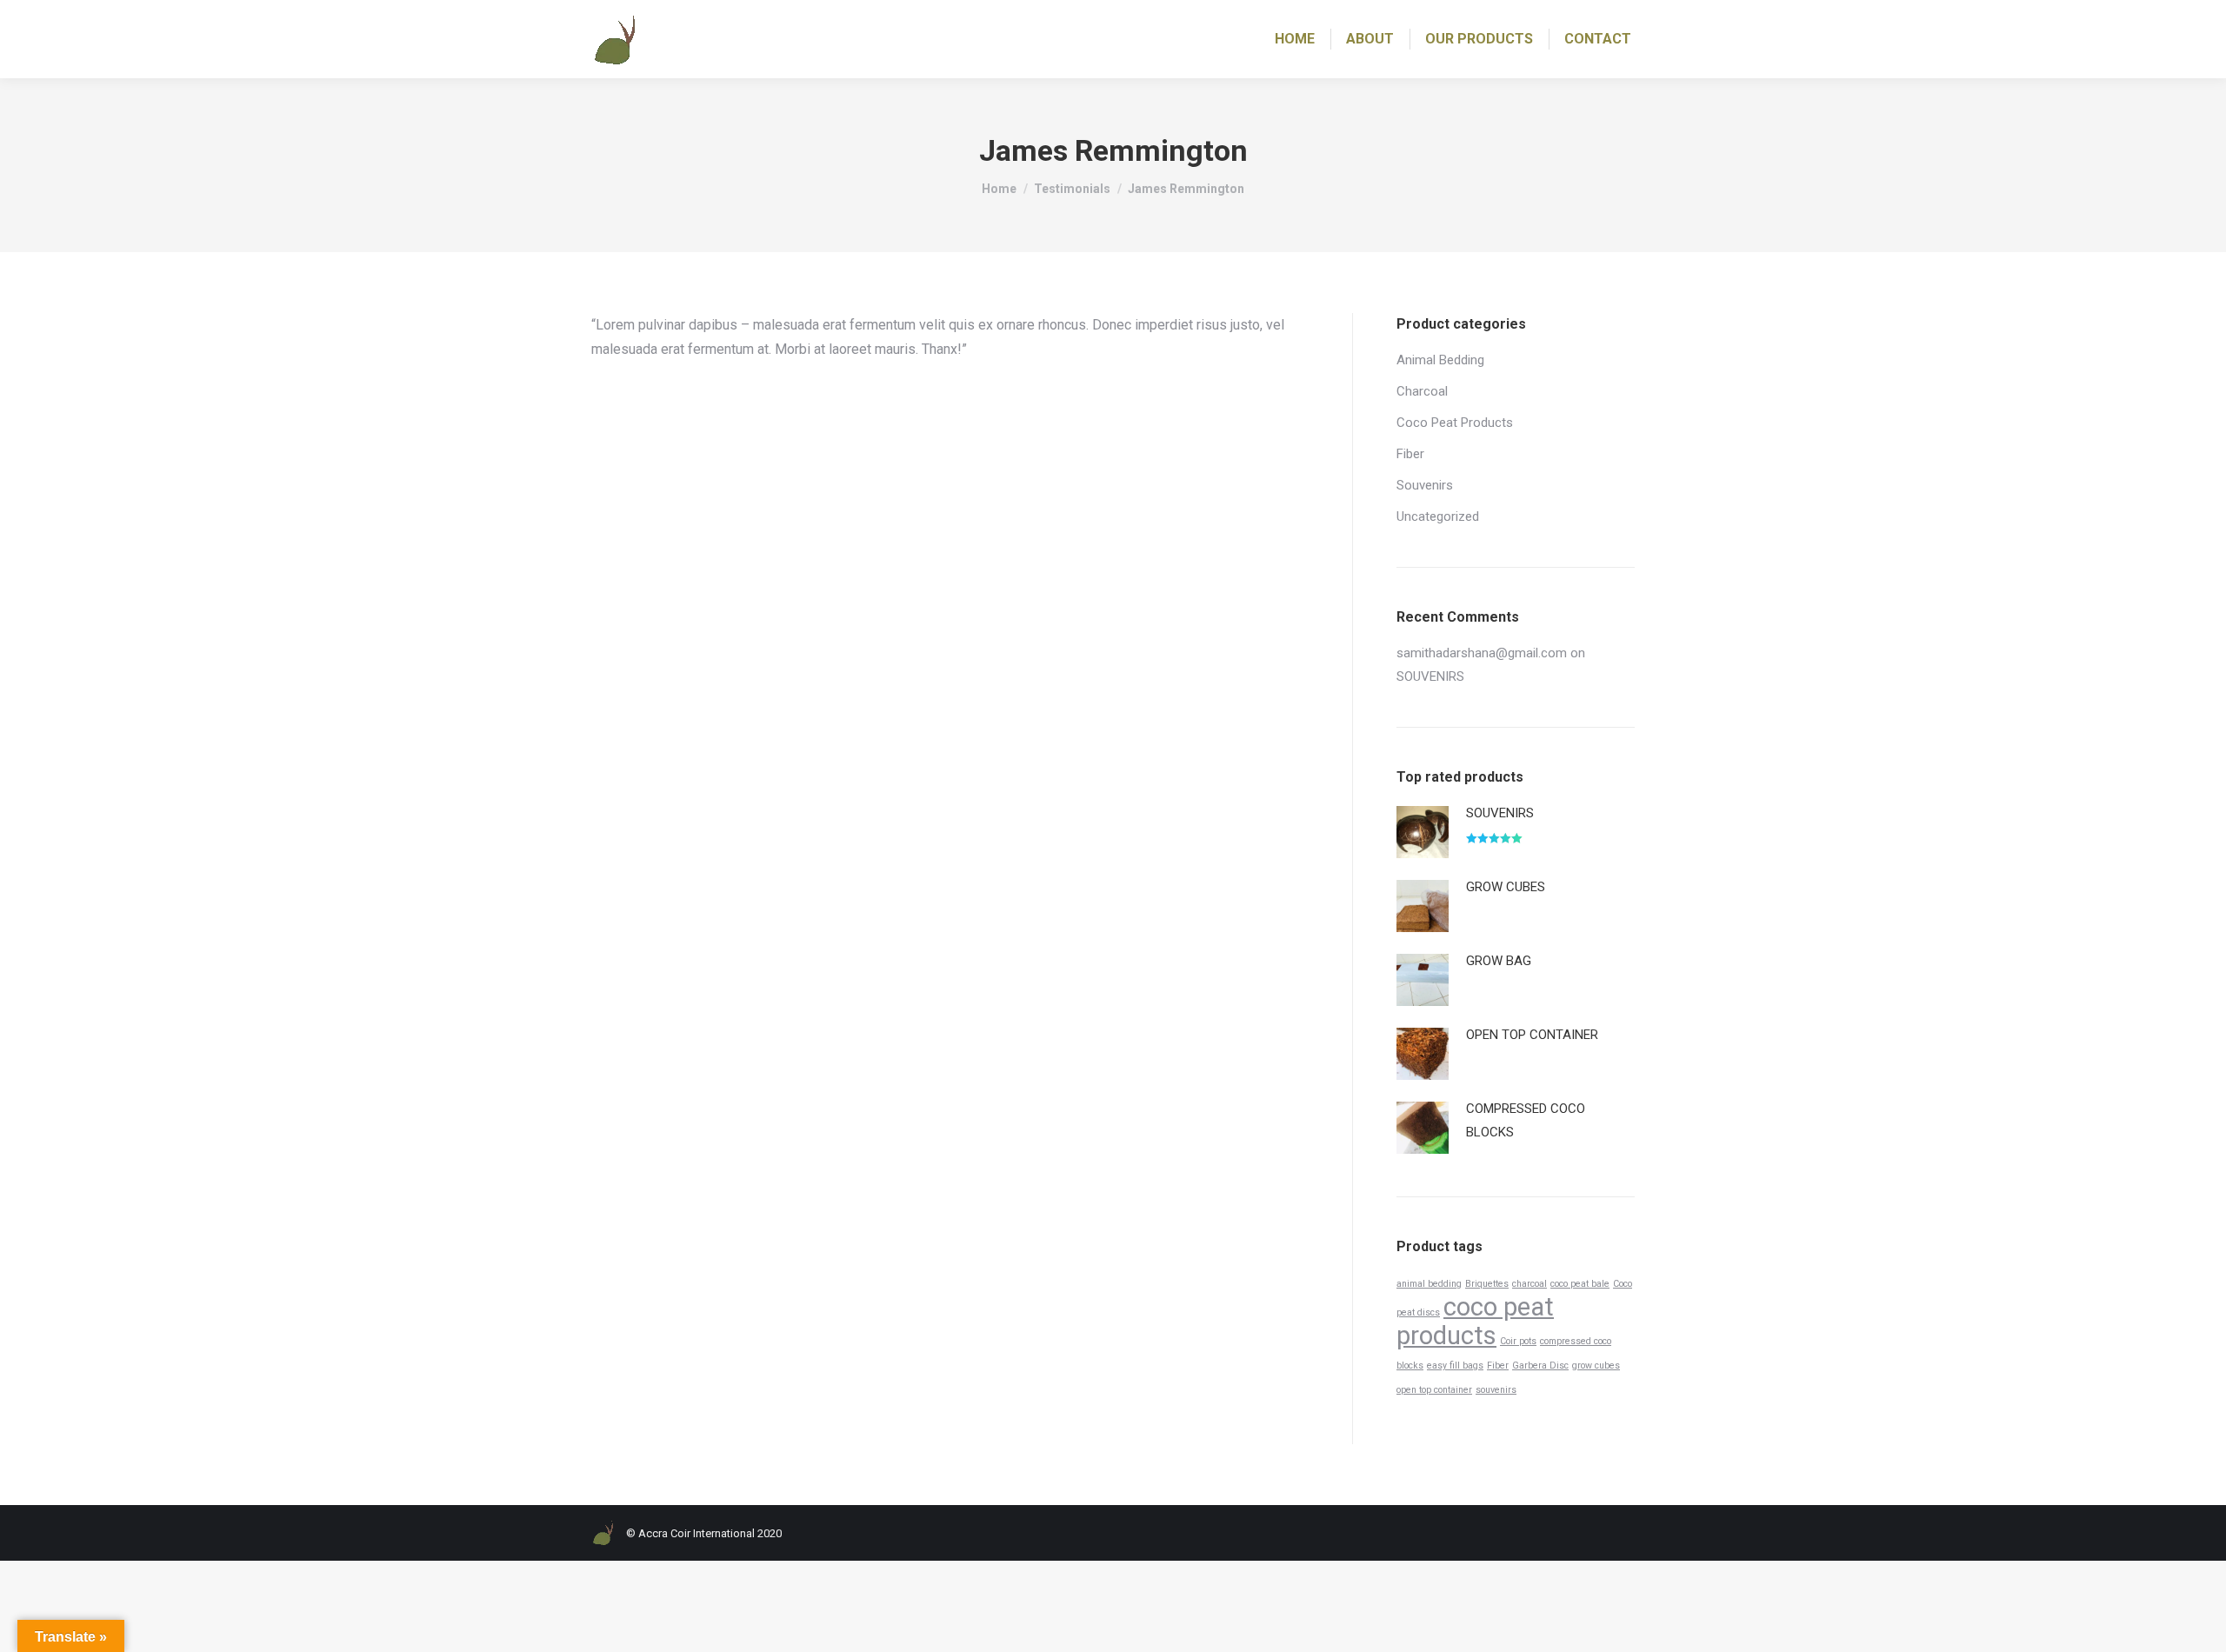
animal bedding (1429, 1284)
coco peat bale (1580, 1284)
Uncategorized (1438, 516)
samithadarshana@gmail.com (1482, 653)
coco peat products (1475, 1321)
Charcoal (1422, 391)
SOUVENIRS (1430, 676)
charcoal (1530, 1284)
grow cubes (1596, 1366)
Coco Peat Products (1455, 423)
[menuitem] (1295, 39)
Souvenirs (1425, 485)
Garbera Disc (1540, 1366)
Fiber (1410, 454)
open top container (1434, 1390)
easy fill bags (1455, 1366)
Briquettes (1487, 1284)
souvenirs (1496, 1390)
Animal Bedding (1440, 360)
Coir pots (1518, 1341)
